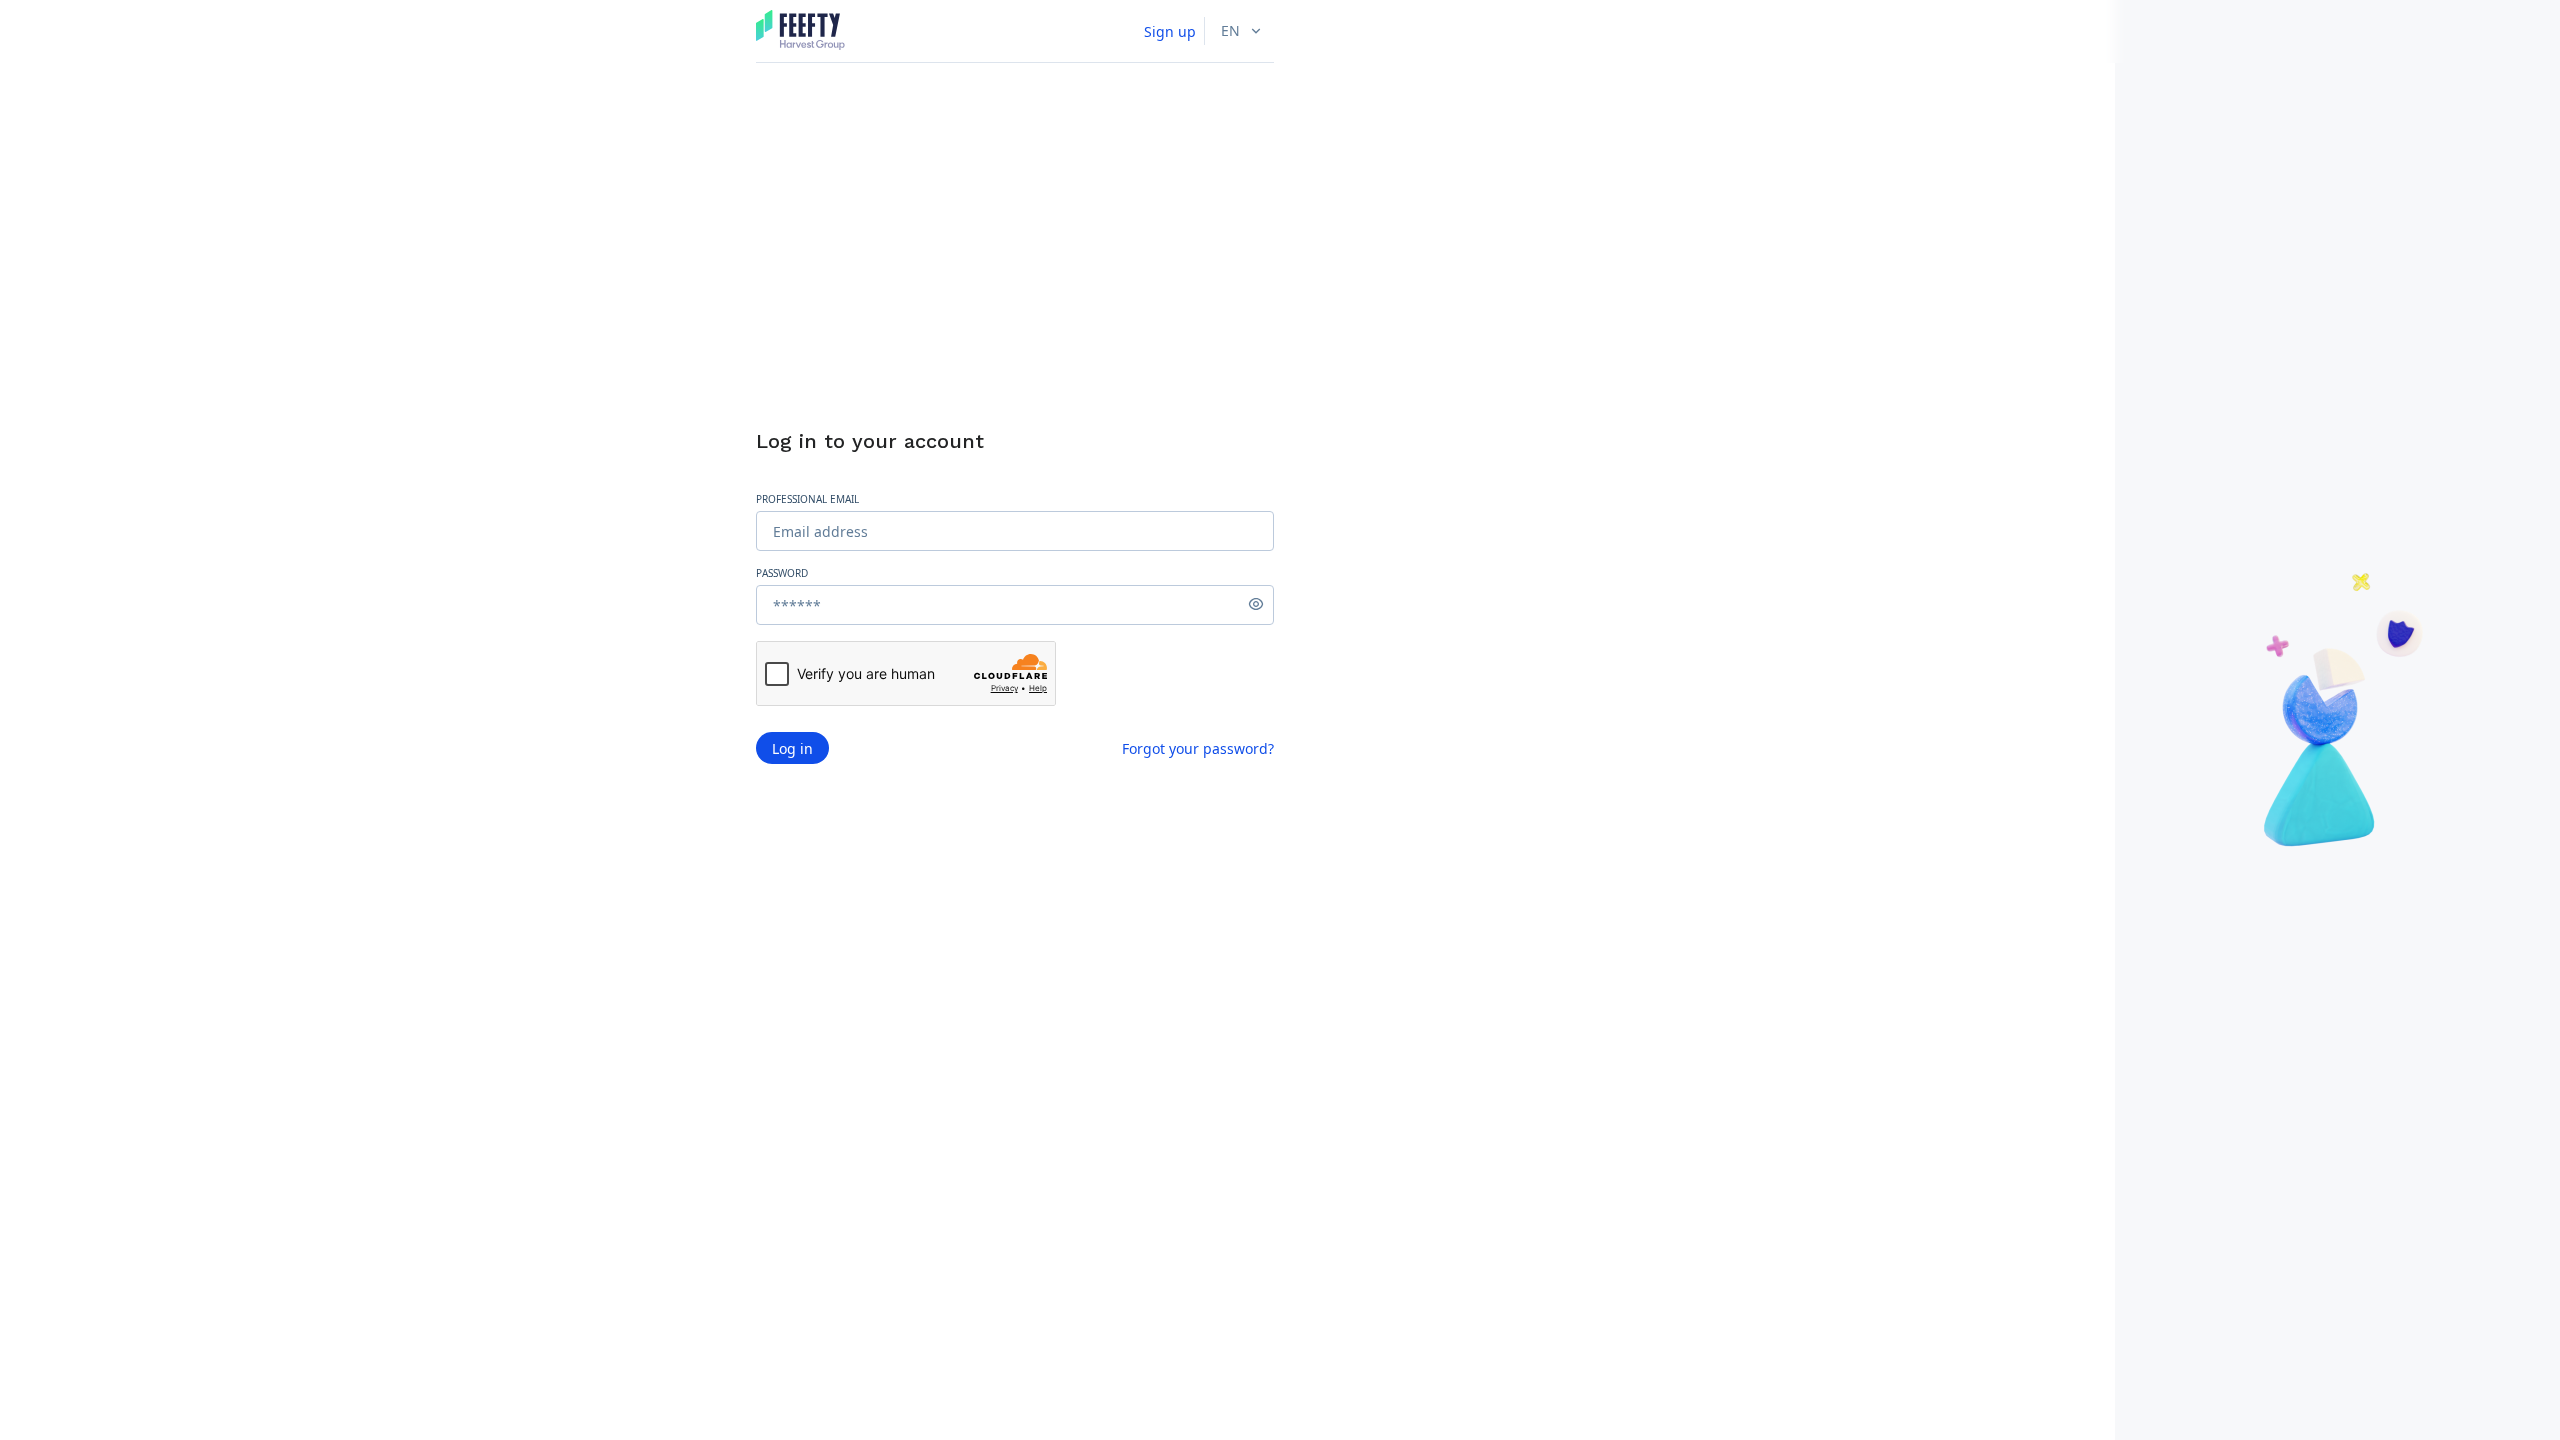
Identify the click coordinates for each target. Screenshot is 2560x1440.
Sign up (1170, 31)
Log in (792, 748)
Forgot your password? (1198, 748)
